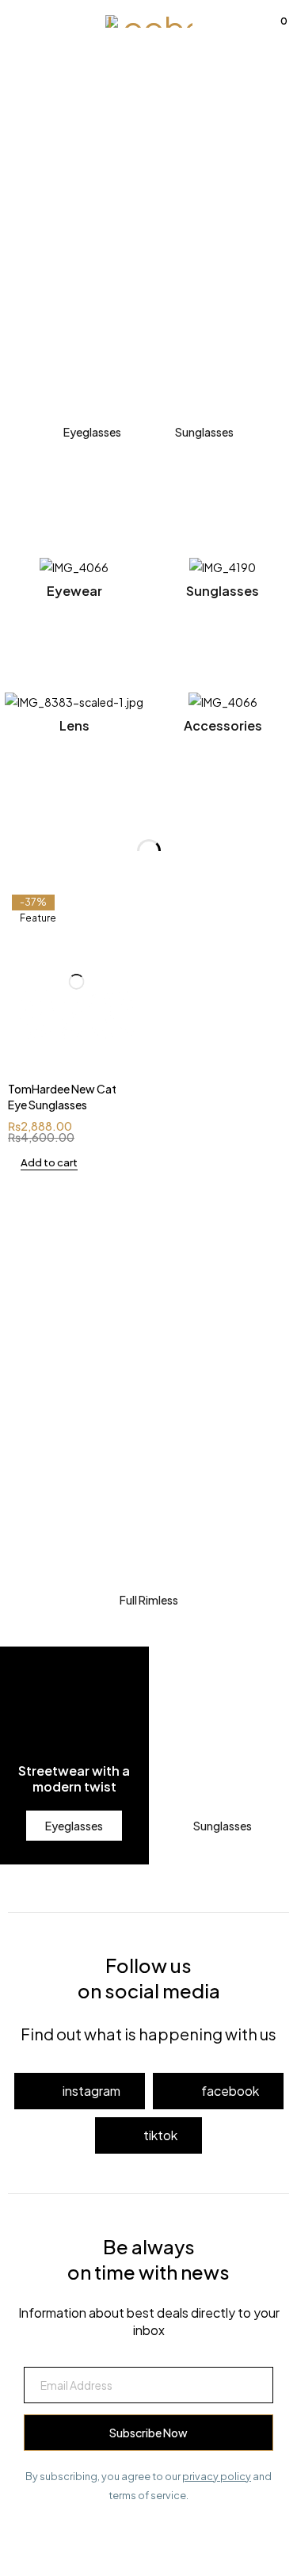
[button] (43, 1162)
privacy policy (217, 2476)
